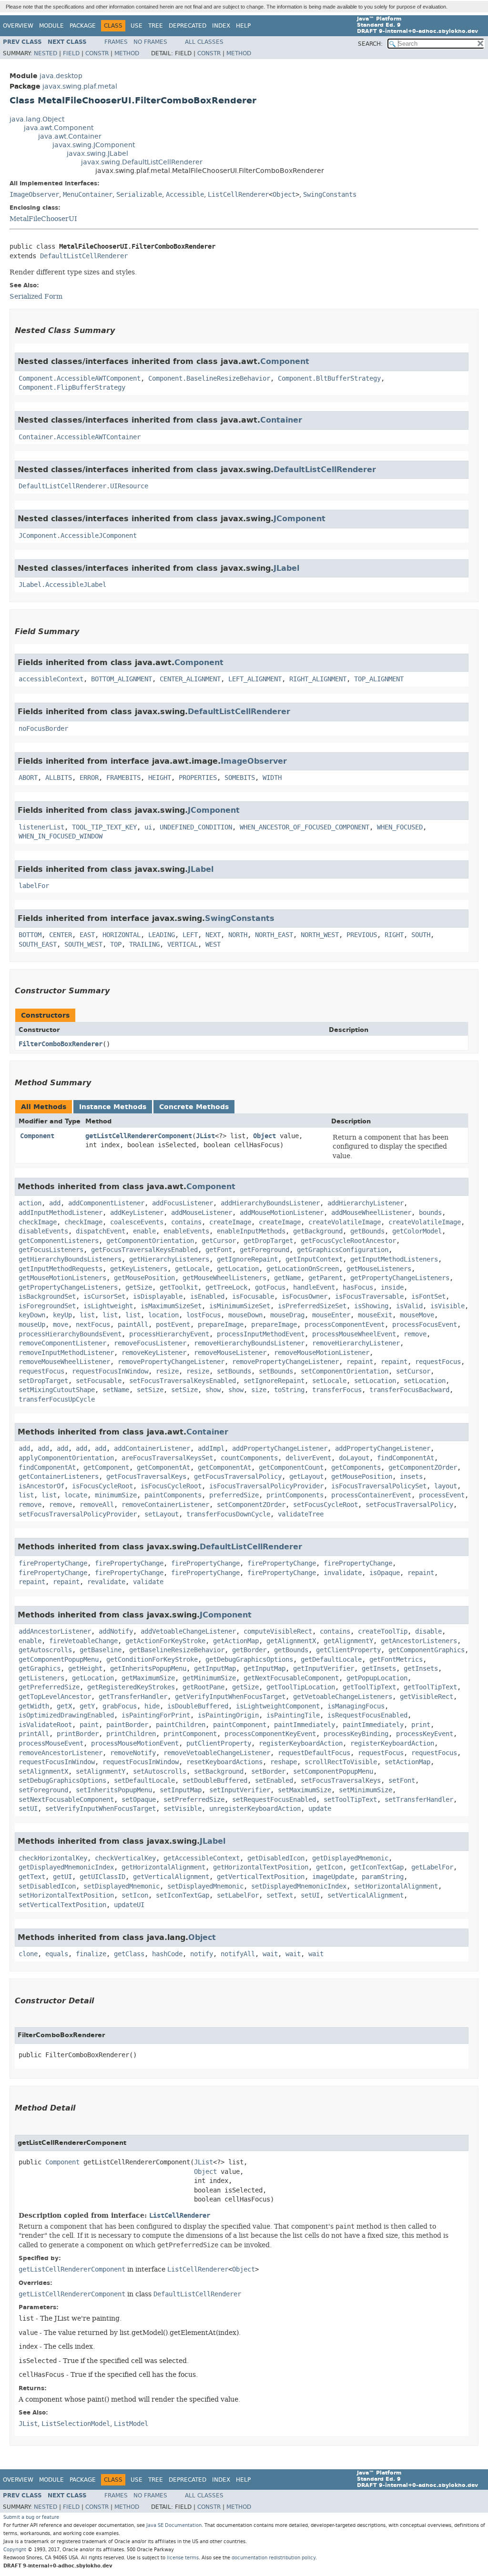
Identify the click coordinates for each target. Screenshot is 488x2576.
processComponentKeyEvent (270, 1734)
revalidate (106, 1582)
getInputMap (215, 1669)
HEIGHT (160, 778)
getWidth (34, 1706)
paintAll (133, 1325)
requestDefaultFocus (314, 1753)
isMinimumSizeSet (240, 1306)
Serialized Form (36, 296)
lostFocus (203, 1315)
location (163, 1315)
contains (186, 1222)
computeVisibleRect (278, 1631)
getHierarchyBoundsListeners (70, 1259)
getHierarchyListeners (169, 1259)
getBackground (318, 1231)
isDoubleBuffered (198, 1706)
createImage (230, 1222)
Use (137, 26)
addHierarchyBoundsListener (270, 1203)
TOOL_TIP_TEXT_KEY (104, 827)
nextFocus (93, 1325)
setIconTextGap (183, 1895)
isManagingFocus (356, 1706)
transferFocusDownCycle (228, 1514)
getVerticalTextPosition (261, 1877)
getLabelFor (432, 1867)
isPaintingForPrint (156, 1715)
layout (446, 1486)
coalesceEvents (137, 1222)
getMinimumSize (209, 1678)
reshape (284, 1762)
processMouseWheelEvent (354, 1334)
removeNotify (133, 1753)
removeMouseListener (230, 1353)
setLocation (375, 1381)
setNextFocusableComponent (66, 1800)
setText (280, 1895)
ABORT (28, 778)
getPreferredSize (49, 1687)
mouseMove (417, 1315)
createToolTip (383, 1631)
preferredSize (234, 1495)
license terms (183, 2558)
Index (221, 26)
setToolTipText (350, 1800)
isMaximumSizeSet (171, 1306)
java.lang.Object (37, 119)
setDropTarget (43, 1381)
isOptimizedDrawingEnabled (66, 1715)
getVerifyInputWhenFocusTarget (230, 1697)
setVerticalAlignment (366, 1895)
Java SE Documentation (174, 2525)
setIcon (135, 1895)
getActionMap (236, 1641)
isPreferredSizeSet (312, 1306)
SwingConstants (330, 195)
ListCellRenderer (238, 195)
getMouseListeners (379, 1269)
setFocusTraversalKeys (341, 1781)
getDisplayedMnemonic (350, 1858)
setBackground (219, 1772)
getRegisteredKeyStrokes (131, 1687)
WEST (213, 945)
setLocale (329, 1381)
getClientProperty (348, 1650)
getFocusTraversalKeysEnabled (144, 1250)
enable (144, 1231)
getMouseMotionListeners (62, 1278)
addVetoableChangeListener (188, 1631)
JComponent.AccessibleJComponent (78, 536)
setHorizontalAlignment (396, 1886)
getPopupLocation (377, 1678)
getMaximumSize (148, 1678)
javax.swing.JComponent (94, 145)
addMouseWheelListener (371, 1213)
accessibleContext (51, 679)
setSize (150, 1390)
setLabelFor (238, 1895)
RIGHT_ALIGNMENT (318, 679)
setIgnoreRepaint (274, 1381)
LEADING (162, 935)
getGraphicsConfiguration (343, 1250)
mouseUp (32, 1325)
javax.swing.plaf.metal (80, 86)
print (421, 1725)
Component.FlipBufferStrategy (72, 388)
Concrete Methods (194, 1107)
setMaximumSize (305, 1790)
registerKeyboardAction (301, 1743)
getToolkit (179, 1288)
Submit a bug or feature (31, 2517)
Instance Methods (113, 1107)
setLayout (162, 1514)
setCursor (413, 1371)
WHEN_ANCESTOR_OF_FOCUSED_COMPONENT (305, 827)
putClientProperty (219, 1743)
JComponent (300, 519)
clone (28, 1954)
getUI (62, 1877)
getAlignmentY (348, 1641)
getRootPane (203, 1687)
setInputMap (181, 1790)
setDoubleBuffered (215, 1781)
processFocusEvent (425, 1325)
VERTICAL (183, 945)
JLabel (286, 568)
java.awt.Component (59, 128)
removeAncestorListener (61, 1753)
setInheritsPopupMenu (114, 1790)
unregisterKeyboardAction (255, 1809)
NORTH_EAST (274, 935)
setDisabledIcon (47, 1886)
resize (167, 1371)
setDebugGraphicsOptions (62, 1781)
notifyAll (238, 1954)
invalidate (343, 1573)
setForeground (43, 1790)
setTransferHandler (419, 1800)
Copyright (15, 2550)
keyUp (62, 1315)
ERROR (89, 778)
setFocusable (99, 1381)
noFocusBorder (43, 729)
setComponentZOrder (251, 1505)
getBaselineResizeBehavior (177, 1650)
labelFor (34, 886)
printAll (34, 1734)
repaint (360, 1362)
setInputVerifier (240, 1790)
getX (64, 1706)
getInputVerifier (324, 1669)
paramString (383, 1877)
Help (243, 26)
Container (281, 420)
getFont (219, 1250)
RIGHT (394, 935)
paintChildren (181, 1725)
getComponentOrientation (150, 1241)
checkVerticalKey (125, 1858)
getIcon (329, 1867)
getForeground (264, 1250)
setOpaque (139, 1800)
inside (392, 1288)
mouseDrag (287, 1315)
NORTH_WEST (320, 935)
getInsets (379, 1669)
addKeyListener (137, 1213)
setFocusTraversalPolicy (409, 1505)
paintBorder (127, 1725)
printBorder (78, 1734)
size (259, 1390)
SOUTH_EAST (38, 945)
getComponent (106, 1468)
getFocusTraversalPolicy (238, 1477)
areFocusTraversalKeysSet (167, 1458)
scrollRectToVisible (341, 1762)
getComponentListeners (59, 1241)
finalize (91, 1954)
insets (411, 1477)
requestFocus (438, 1362)
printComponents (295, 1495)
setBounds (234, 1371)
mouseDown (245, 1315)
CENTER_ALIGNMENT (190, 679)
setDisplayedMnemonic (122, 1886)
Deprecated (188, 26)
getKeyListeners (139, 1269)
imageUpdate (333, 1877)
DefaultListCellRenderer (84, 256)
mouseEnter (331, 1315)
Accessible (185, 195)
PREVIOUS (362, 935)
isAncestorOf (41, 1486)
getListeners (41, 1678)
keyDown (32, 1315)
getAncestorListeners (419, 1641)
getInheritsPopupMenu (148, 1669)
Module (51, 26)
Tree (156, 26)
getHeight (85, 1669)
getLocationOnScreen (303, 1269)
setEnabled (274, 1781)
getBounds (367, 1231)
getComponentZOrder (423, 1468)
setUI (28, 1809)
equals (57, 1954)
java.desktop (61, 76)
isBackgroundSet (47, 1297)
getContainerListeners (59, 1477)
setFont (402, 1781)
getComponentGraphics (427, 1650)
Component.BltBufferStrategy (329, 379)
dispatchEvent (101, 1231)
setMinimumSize (366, 1790)
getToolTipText (369, 1687)
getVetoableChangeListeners (343, 1697)
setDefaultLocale (144, 1781)
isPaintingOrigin (228, 1715)
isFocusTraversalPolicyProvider (266, 1486)
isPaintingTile (293, 1715)
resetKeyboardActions (224, 1762)
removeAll (97, 1505)
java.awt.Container (70, 136)
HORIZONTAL (122, 935)
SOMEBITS (240, 778)
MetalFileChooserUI (43, 219)
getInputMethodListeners (394, 1259)
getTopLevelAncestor (55, 1697)
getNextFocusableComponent (291, 1678)
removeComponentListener (62, 1343)
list (87, 1315)
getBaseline (101, 1650)
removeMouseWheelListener (64, 1362)
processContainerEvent (371, 1495)
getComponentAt (163, 1468)
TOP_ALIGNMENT (379, 679)
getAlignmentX (291, 1641)
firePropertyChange (53, 1563)
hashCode (167, 1954)
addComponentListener (106, 1203)
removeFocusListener (150, 1343)
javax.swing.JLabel (97, 154)
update (320, 1809)
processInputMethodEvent (261, 1334)
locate (76, 1495)
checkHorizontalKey (53, 1858)
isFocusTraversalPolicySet (379, 1486)
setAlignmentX (43, 1772)
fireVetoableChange (83, 1641)
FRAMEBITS (123, 778)
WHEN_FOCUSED (400, 827)
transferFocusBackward (409, 1390)
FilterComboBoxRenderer (61, 1044)
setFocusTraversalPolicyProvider (78, 1514)
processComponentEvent (345, 1325)
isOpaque (385, 1573)
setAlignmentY (101, 1772)
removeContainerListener (165, 1505)
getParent (325, 1278)
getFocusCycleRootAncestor (348, 1241)
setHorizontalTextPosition (66, 1895)
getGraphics (40, 1669)
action (30, 1203)
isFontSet (428, 1297)
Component (285, 361)
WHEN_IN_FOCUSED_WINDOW (61, 836)
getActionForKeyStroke (165, 1641)
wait (270, 1954)
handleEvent (314, 1288)
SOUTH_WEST (83, 945)
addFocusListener (183, 1203)
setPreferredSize (194, 1800)
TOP (116, 945)
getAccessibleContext (202, 1858)
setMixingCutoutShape (57, 1390)
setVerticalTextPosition (62, 1905)
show (213, 1390)
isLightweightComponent (278, 1706)
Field (71, 53)
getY (87, 1706)
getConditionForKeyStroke (152, 1660)
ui (148, 827)
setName (116, 1390)
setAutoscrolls (160, 1772)
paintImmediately (305, 1725)
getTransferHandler (133, 1697)
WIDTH (272, 778)
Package (83, 26)
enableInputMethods (251, 1231)
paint (89, 1725)
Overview (18, 26)
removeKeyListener (154, 1353)
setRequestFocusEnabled (274, 1800)
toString (289, 1390)
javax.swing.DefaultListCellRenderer (142, 162)
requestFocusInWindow (110, 1371)
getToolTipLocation (301, 1687)
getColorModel (417, 1231)
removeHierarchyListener (356, 1343)
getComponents (356, 1468)
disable (428, 1631)
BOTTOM (30, 935)
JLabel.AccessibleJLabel (62, 585)
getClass (129, 1954)
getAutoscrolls (45, 1650)
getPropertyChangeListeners (400, 1278)
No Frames (150, 42)
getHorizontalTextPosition (261, 1867)
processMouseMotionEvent (135, 1743)
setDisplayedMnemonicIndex (299, 1886)
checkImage (38, 1222)
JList (205, 1136)
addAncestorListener (55, 1631)
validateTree (301, 1514)
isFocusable (253, 1297)
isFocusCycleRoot (102, 1486)
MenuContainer (88, 195)
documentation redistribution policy (274, 2558)
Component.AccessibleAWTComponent (80, 379)
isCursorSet (104, 1297)
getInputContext (314, 1259)
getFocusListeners (51, 1250)
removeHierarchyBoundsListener (249, 1343)
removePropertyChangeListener (171, 1362)
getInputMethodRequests (61, 1269)
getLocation (238, 1269)
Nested (46, 53)
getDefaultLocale (331, 1660)
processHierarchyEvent (169, 1334)
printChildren (131, 1734)
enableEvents (186, 1231)
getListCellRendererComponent (139, 1136)
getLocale (192, 1269)
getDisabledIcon (276, 1858)
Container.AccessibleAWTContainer (80, 437)
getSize (139, 1288)
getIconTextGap (377, 1867)
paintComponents (173, 1495)
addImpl (211, 1449)
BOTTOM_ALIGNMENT (122, 679)
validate (148, 1582)
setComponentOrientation (345, 1371)
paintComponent (240, 1725)
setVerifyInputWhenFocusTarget (101, 1809)
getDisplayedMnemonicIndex (66, 1867)
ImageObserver (34, 195)
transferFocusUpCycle (57, 1399)
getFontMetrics (396, 1660)
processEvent (442, 1495)
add (55, 1203)
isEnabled (207, 1297)
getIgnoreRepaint (247, 1259)
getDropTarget (268, 1241)
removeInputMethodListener (66, 1353)
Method (127, 53)
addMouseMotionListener (282, 1213)
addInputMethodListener (61, 1213)
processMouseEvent (51, 1743)
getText (32, 1877)
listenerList (41, 827)
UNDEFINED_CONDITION (196, 827)
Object (284, 195)
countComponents (249, 1458)
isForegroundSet (47, 1306)
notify (202, 1954)
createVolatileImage (345, 1222)
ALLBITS (59, 778)
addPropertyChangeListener (280, 1449)
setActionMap (407, 1762)
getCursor (219, 1241)
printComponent (190, 1734)
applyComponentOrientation (66, 1458)
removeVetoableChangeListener (217, 1753)
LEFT (190, 935)
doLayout (354, 1458)
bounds (430, 1213)
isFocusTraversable (369, 1297)
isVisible (447, 1306)
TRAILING (144, 945)
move (61, 1325)
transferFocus (337, 1390)
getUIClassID (102, 1877)
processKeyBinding (356, 1734)
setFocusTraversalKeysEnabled (183, 1381)
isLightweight (108, 1306)
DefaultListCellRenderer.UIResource (83, 486)
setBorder (268, 1772)
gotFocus (270, 1288)
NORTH (238, 935)
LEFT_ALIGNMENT (255, 679)
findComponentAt (406, 1458)
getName (287, 1278)
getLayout (306, 1477)
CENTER (61, 935)
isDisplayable (158, 1297)
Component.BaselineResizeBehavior (209, 379)
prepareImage (221, 1325)
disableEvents (43, 1231)
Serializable (139, 195)
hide (152, 1706)
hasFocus (358, 1288)
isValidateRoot (45, 1725)
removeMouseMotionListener (322, 1353)
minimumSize (116, 1495)
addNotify (116, 1631)
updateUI (129, 1905)
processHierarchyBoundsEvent (70, 1334)
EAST (87, 935)
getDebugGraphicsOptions (249, 1660)
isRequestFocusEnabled (367, 1715)
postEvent (173, 1325)
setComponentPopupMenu (333, 1772)
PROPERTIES (198, 778)
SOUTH (421, 935)
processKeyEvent (425, 1734)
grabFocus (120, 1706)
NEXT (213, 935)
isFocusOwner (305, 1297)
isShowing (371, 1306)
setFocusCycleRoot (325, 1505)
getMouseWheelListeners (224, 1278)
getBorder (249, 1650)
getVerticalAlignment (171, 1877)
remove (415, 1334)
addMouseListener (202, 1213)
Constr (97, 53)
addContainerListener (152, 1449)
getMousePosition (144, 1278)
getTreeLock (226, 1288)
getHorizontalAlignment (163, 1867)
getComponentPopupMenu (59, 1660)
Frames (116, 42)
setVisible (183, 1809)
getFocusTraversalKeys (146, 1477)
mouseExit (375, 1315)
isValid (409, 1306)
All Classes (204, 42)
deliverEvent (308, 1458)
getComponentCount (291, 1468)
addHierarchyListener (366, 1203)
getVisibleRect (427, 1697)
